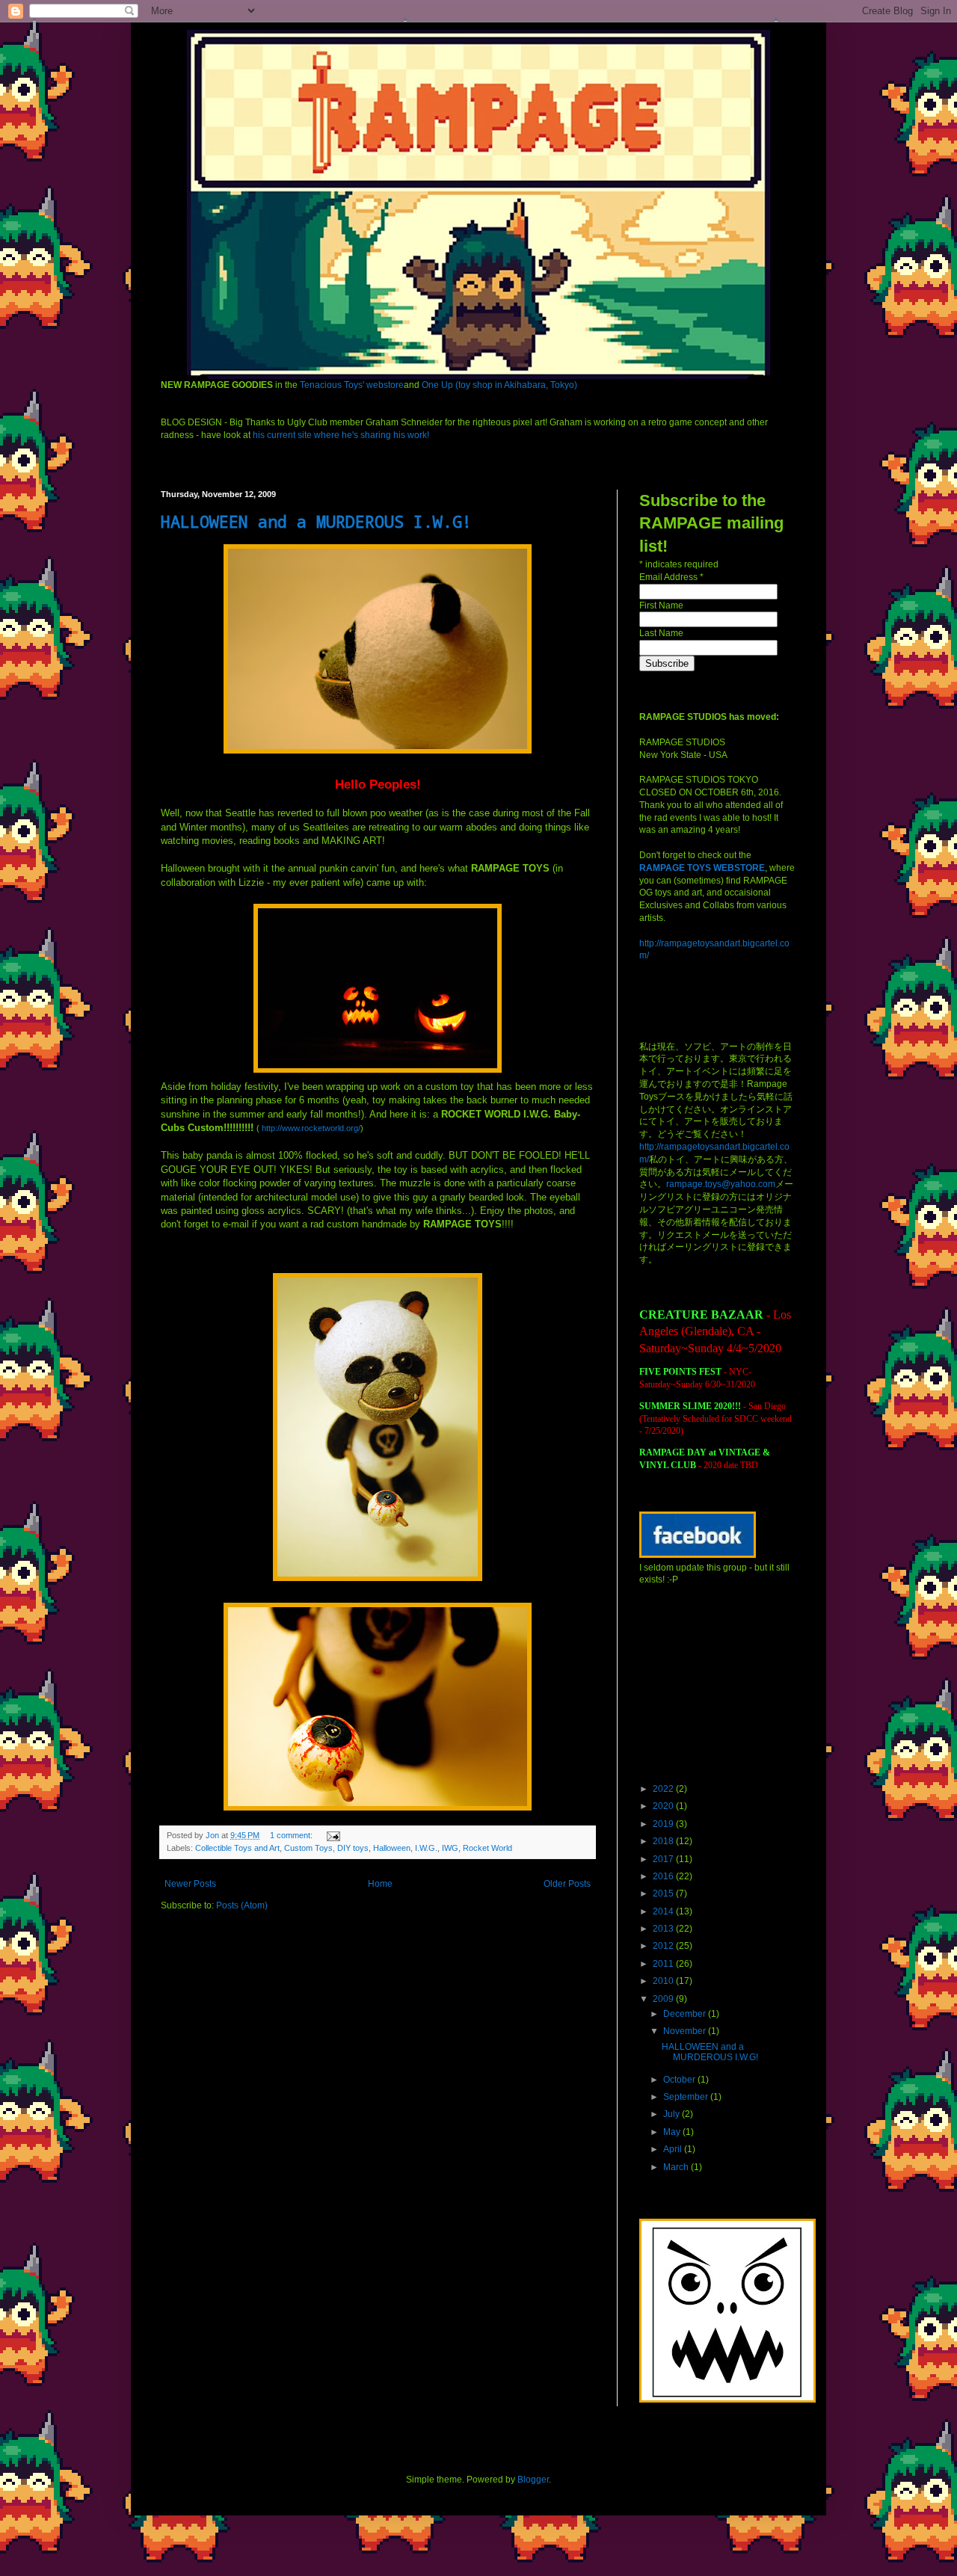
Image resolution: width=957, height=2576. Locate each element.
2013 (664, 1929)
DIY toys (353, 1848)
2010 (664, 1981)
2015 (664, 1894)
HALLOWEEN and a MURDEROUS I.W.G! (316, 521)
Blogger (533, 2480)
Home (380, 1884)
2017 (664, 1859)
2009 (664, 1999)
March (677, 2167)
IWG (450, 1848)
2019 (664, 1824)
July (673, 2114)
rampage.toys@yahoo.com (721, 1184)
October (680, 2080)
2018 (664, 1841)
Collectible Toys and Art (237, 1848)
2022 (664, 1789)
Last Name (661, 633)
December (686, 2014)
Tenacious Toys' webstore (352, 385)
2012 (664, 1946)
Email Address (671, 577)
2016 (664, 1876)
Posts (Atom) (242, 1905)
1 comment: (292, 1835)
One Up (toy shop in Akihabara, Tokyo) (499, 385)
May (673, 2132)
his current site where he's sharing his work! (341, 435)
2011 (664, 1964)
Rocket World (487, 1848)
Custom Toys (308, 1848)
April (674, 2149)
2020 (664, 1806)
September (687, 2097)
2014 (664, 1911)
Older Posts (567, 1884)
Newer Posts (190, 1884)
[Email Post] (333, 1835)
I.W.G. (426, 1848)
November (686, 2031)
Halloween (392, 1848)
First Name (661, 606)
